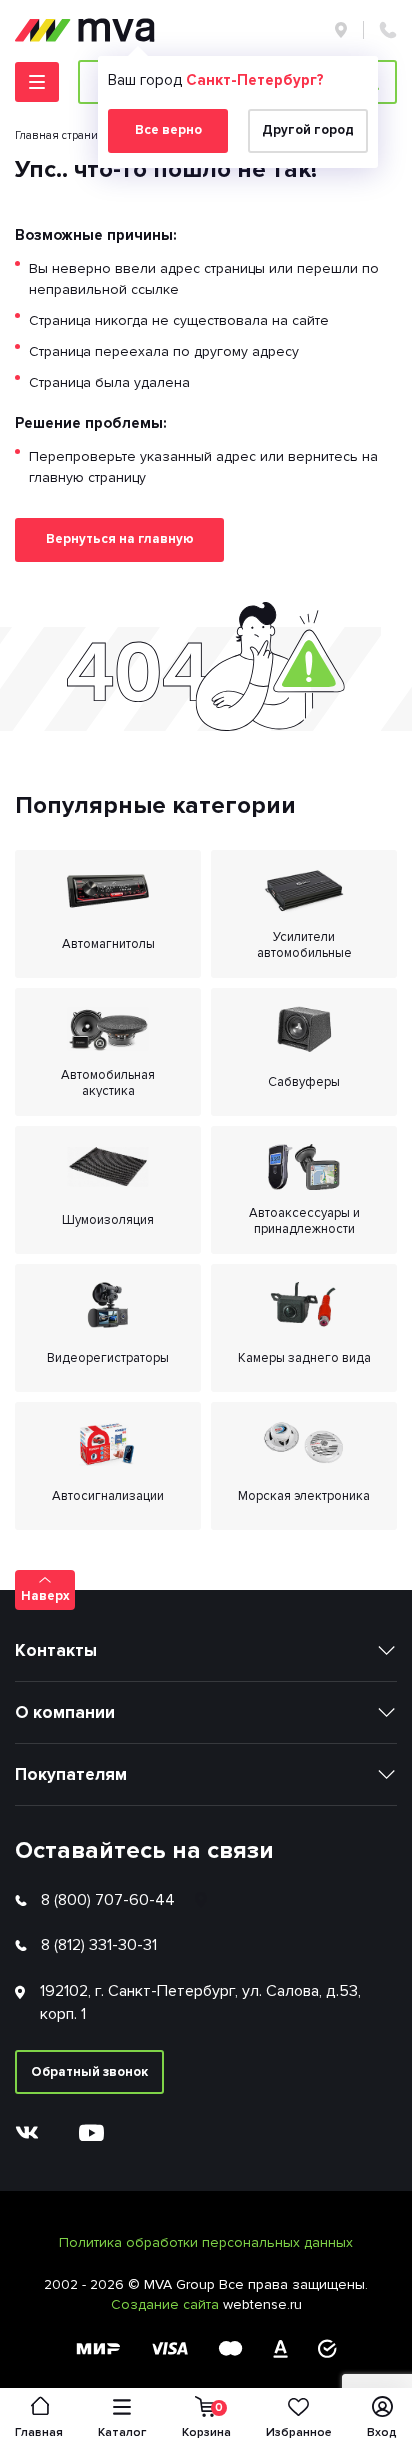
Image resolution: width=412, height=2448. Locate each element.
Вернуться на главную (120, 539)
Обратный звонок (89, 2072)
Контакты (56, 1650)
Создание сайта (167, 2304)
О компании (65, 1712)
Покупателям (71, 1774)
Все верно (168, 130)
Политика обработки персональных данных (206, 2242)
